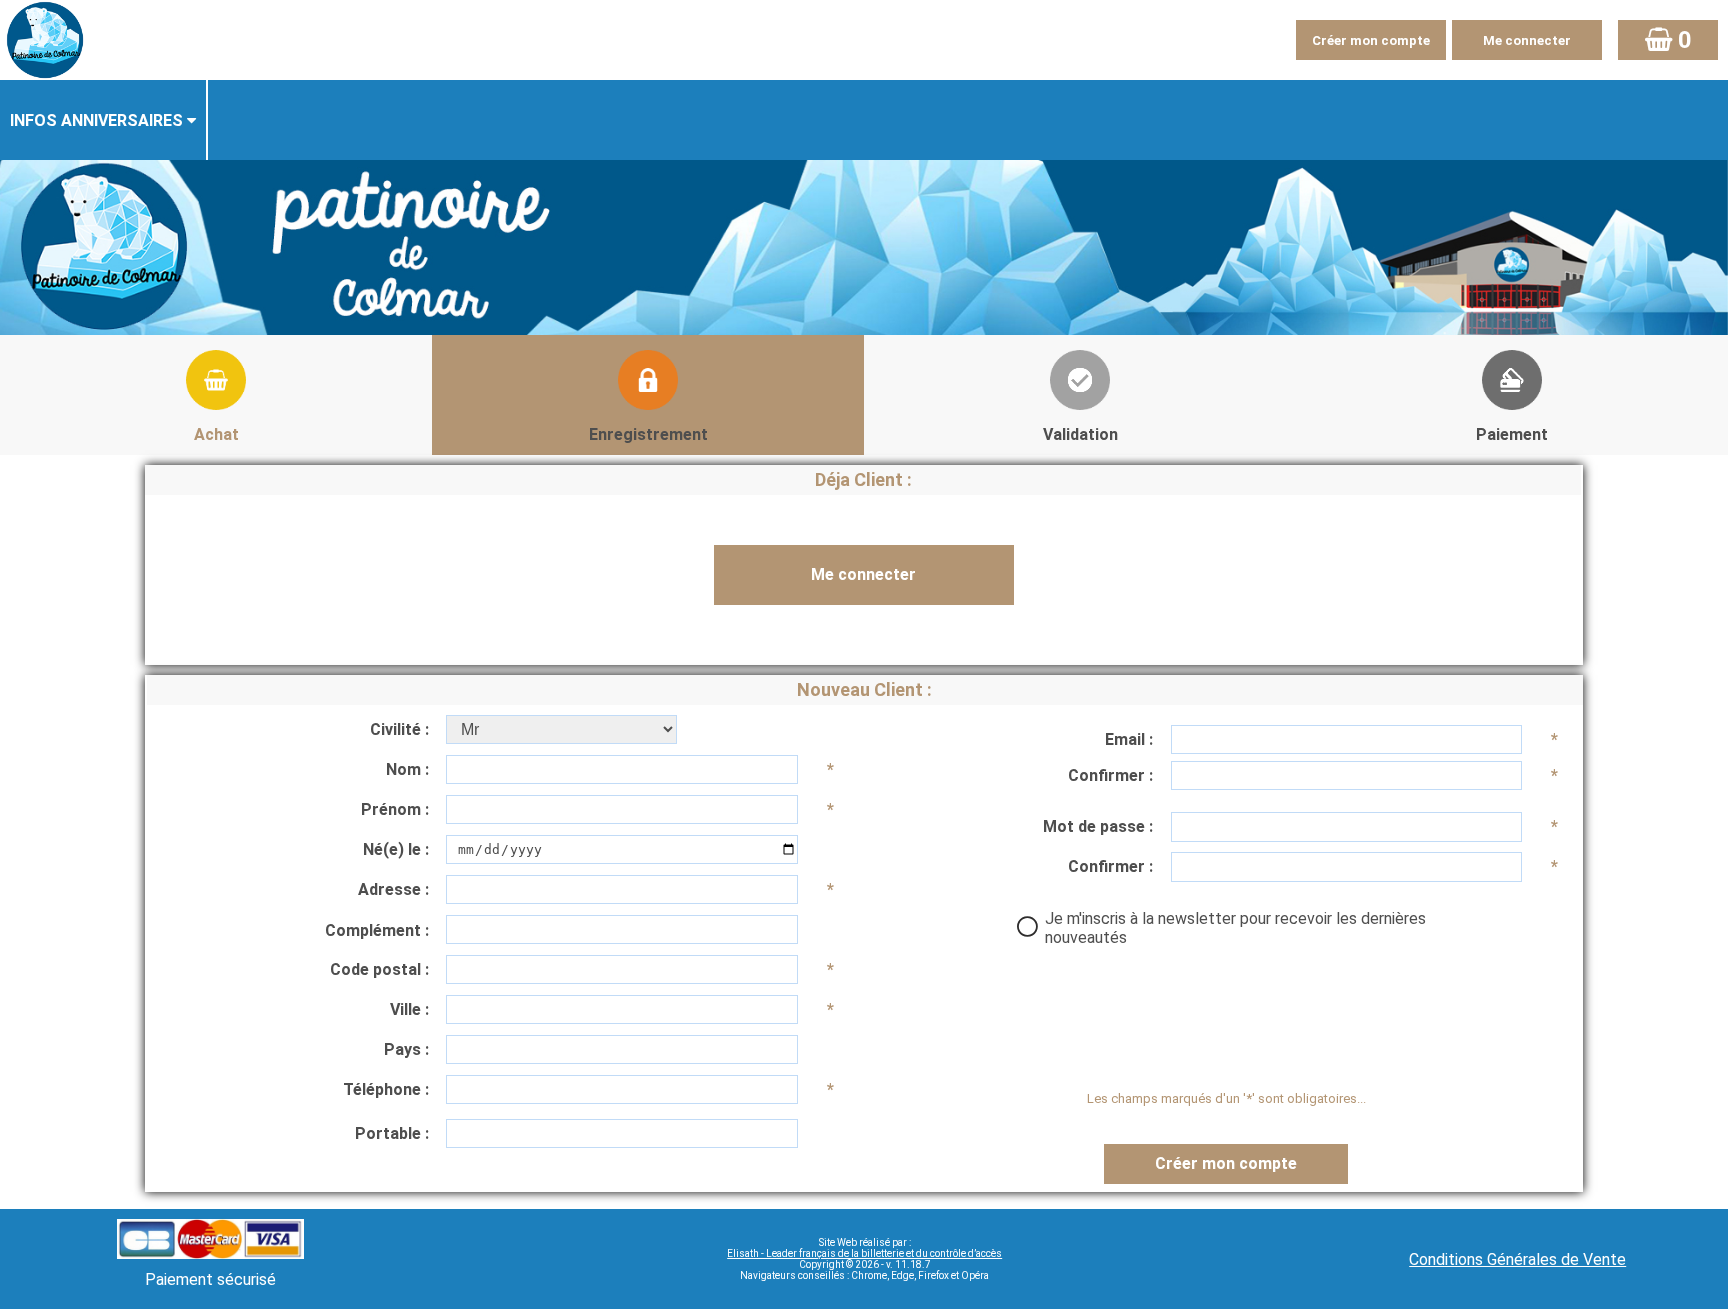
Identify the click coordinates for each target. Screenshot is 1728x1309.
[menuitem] (104, 120)
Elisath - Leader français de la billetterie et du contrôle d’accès (864, 1253)
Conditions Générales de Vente (1517, 1259)
